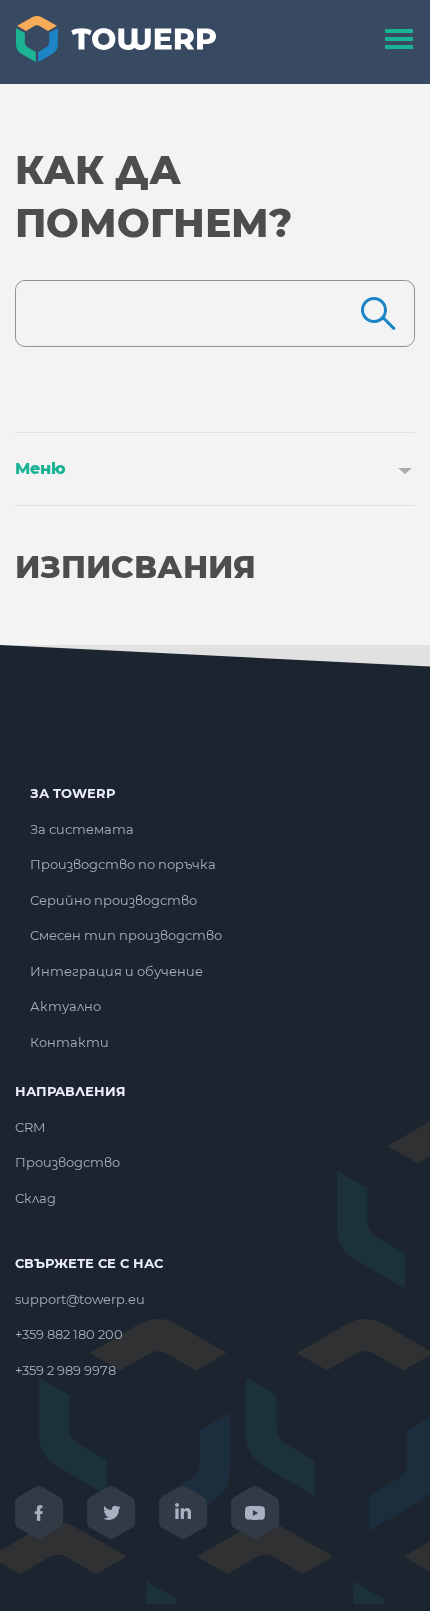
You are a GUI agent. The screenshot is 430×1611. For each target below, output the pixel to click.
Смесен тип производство (126, 935)
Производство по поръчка (123, 864)
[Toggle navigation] (399, 42)
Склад (35, 1198)
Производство (67, 1162)
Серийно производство (113, 900)
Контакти (69, 1042)
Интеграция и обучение (116, 971)
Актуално (65, 1006)
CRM (30, 1127)
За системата (82, 829)
